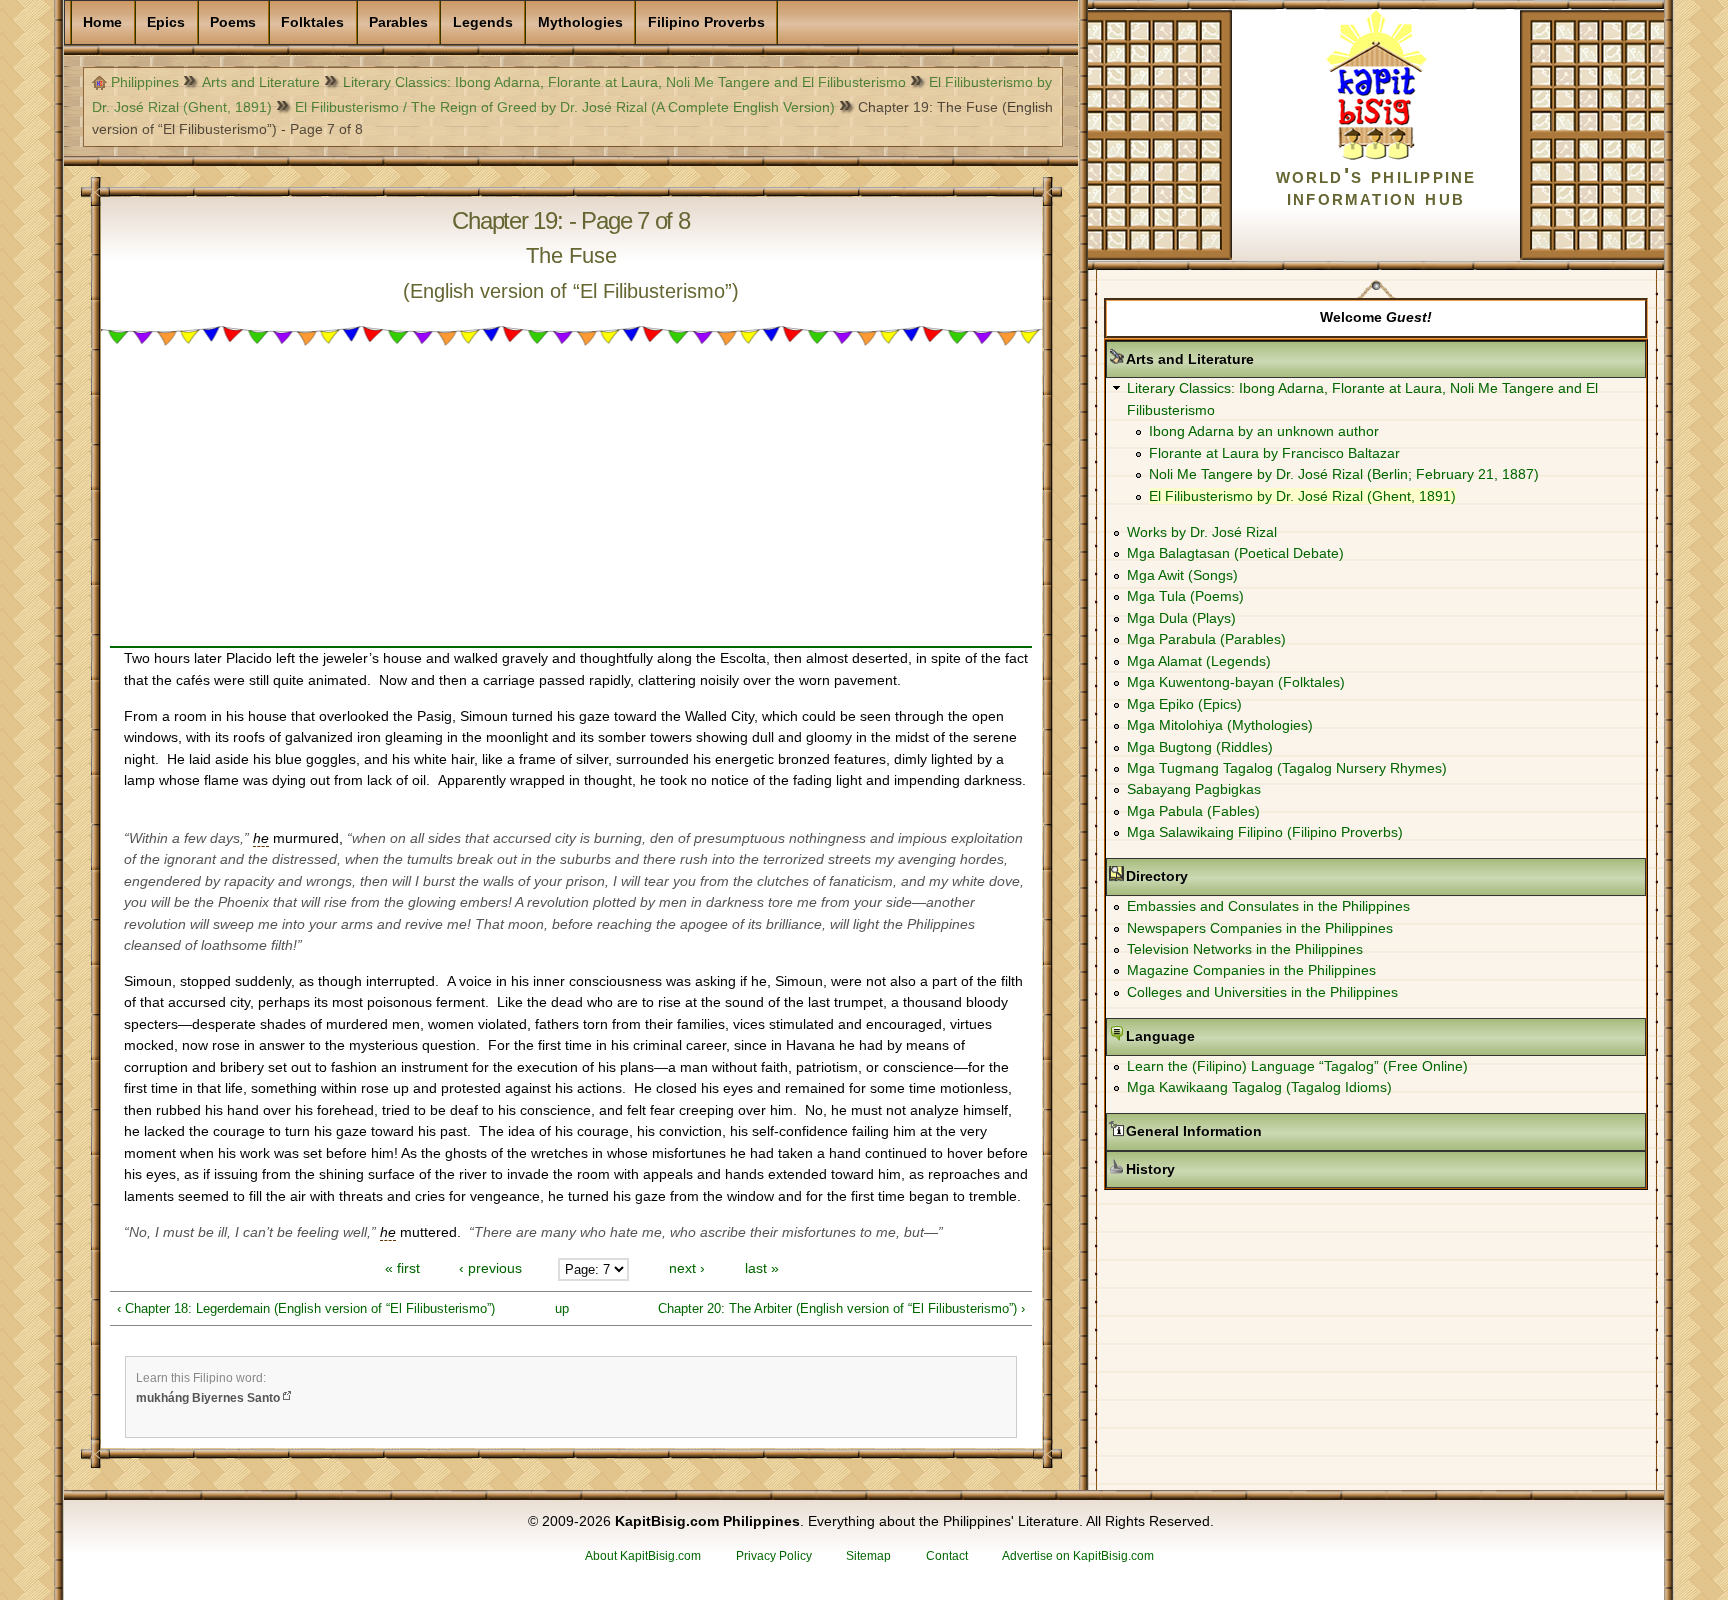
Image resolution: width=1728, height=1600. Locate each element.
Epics (166, 22)
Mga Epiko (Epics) (1184, 704)
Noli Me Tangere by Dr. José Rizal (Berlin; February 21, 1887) (1344, 474)
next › (687, 1269)
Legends (483, 22)
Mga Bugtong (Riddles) (1200, 747)
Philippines (145, 82)
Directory (1220, 876)
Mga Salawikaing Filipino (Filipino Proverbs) (1265, 832)
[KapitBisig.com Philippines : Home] (1376, 156)
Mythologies (580, 22)
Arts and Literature (261, 82)
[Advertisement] (571, 506)
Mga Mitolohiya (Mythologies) (1220, 725)
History (1213, 1169)
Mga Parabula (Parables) (1206, 639)
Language (1223, 1036)
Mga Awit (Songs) (1182, 575)
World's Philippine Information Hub (1376, 186)
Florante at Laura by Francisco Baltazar (1274, 453)
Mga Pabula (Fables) (1193, 811)
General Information (1257, 1131)
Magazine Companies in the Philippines (1251, 970)
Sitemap (868, 1556)
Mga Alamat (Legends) (1199, 661)
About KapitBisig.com (643, 1556)
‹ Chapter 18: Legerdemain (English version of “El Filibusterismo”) (306, 1308)
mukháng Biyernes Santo (208, 1398)
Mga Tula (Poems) (1185, 596)
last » (762, 1269)
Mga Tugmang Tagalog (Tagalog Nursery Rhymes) (1287, 768)
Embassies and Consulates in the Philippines (1268, 906)
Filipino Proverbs (706, 22)
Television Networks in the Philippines (1245, 949)
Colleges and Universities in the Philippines (1262, 992)
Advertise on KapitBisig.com (1078, 1556)
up (562, 1308)
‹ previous (490, 1269)
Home (102, 22)
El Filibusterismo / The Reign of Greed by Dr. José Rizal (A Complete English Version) (565, 107)
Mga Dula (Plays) (1181, 618)
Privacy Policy (774, 1556)
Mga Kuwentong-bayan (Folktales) (1236, 682)
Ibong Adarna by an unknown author (1264, 431)
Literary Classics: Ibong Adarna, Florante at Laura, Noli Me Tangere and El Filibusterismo (624, 82)
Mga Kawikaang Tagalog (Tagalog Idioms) (1259, 1087)
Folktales (312, 22)
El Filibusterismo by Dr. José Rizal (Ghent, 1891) (1302, 496)
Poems (233, 22)
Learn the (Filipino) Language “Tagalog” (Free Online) (1297, 1066)
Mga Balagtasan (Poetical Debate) (1235, 553)
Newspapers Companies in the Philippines (1260, 928)
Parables (398, 22)
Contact (947, 1556)
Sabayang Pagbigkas (1194, 789)
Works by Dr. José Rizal (1202, 532)
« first (402, 1269)
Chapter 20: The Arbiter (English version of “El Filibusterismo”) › (841, 1308)
